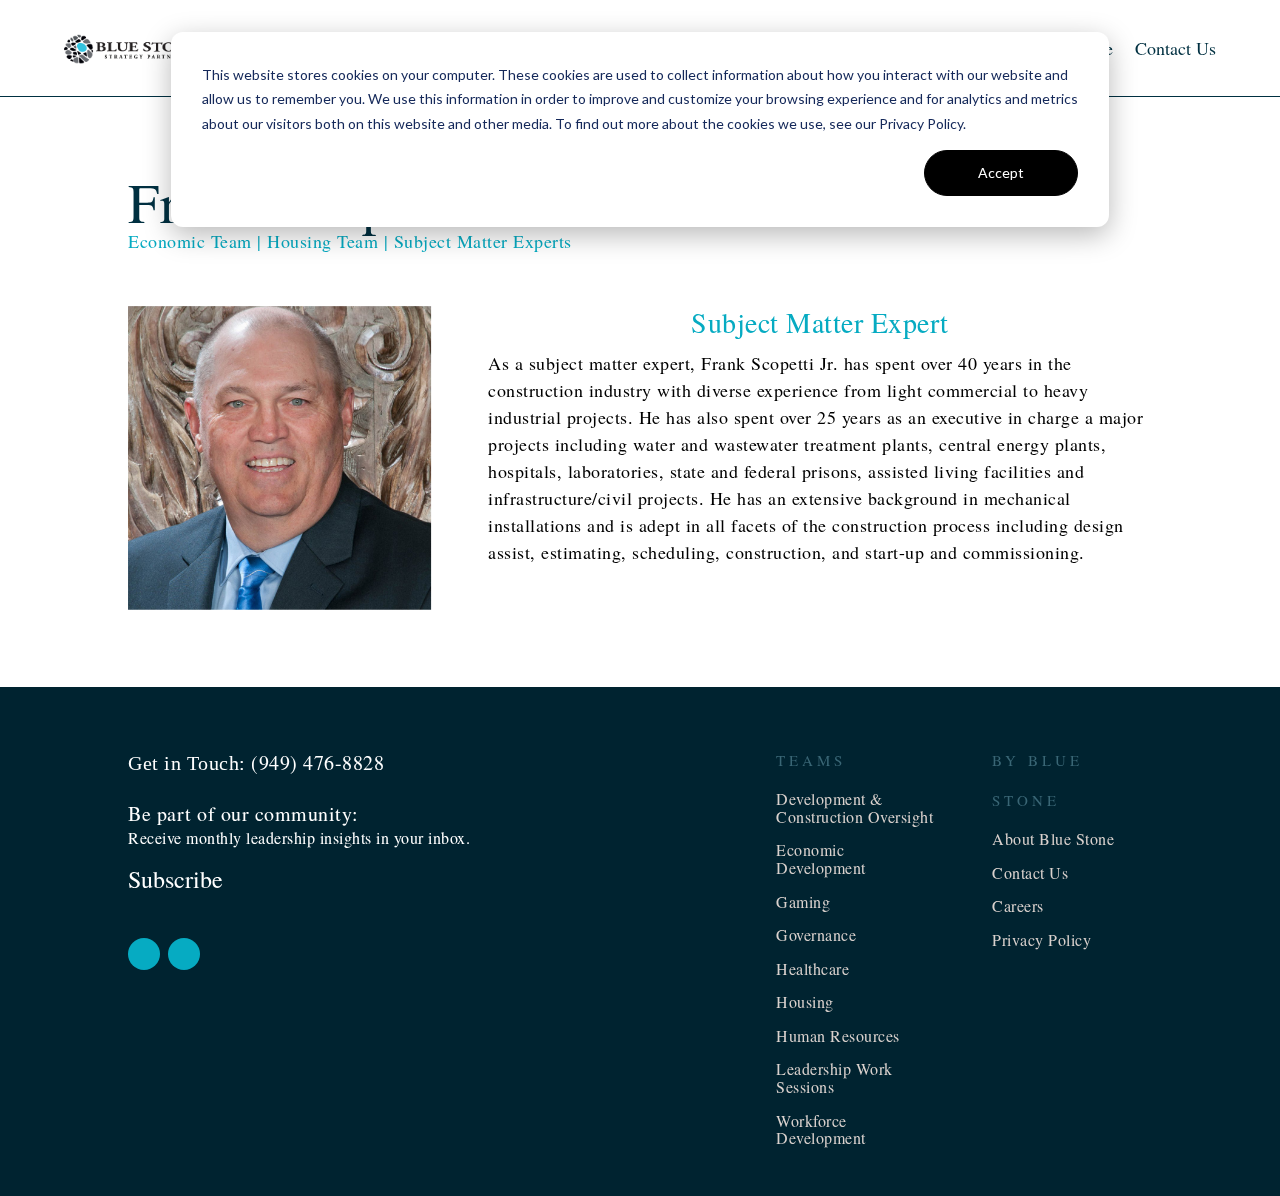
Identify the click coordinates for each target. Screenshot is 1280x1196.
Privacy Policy (1041, 939)
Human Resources (838, 1035)
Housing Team (322, 241)
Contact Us (1175, 48)
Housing (805, 1001)
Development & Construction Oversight (854, 807)
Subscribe (175, 879)
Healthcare (812, 968)
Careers (1018, 905)
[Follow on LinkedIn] (184, 954)
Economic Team (190, 241)
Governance (816, 934)
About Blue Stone (1053, 838)
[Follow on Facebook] (144, 954)
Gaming (803, 901)
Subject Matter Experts (483, 241)
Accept (1001, 172)
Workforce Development (821, 1129)
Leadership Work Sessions (834, 1077)
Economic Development (821, 858)
